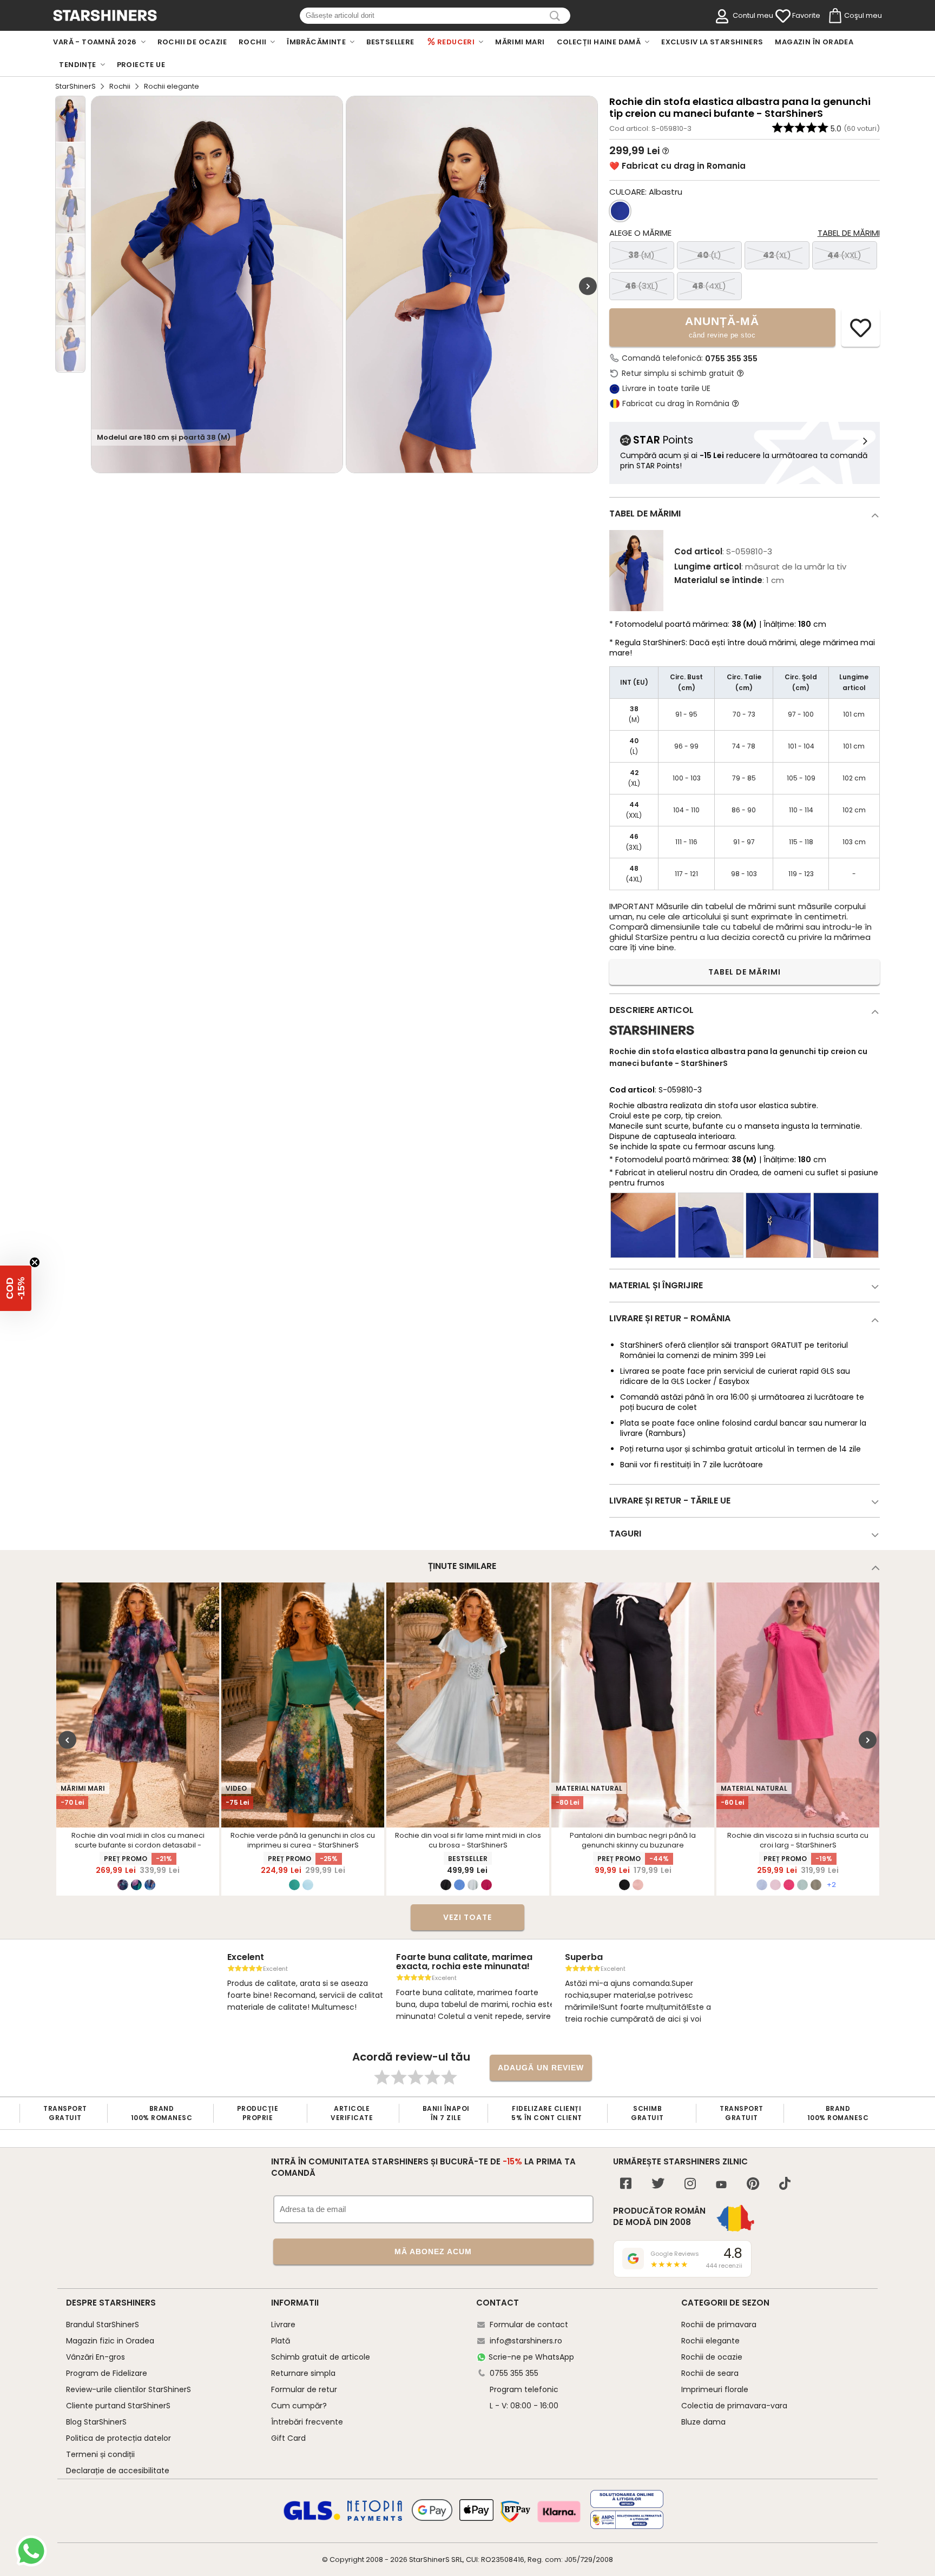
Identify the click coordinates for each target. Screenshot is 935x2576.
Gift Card (288, 2438)
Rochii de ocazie (712, 2357)
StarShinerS (75, 86)
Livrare (283, 2325)
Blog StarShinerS (96, 2422)
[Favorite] (783, 16)
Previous (67, 1740)
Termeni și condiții (100, 2454)
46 (642, 286)
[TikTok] (785, 2185)
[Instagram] (690, 2185)
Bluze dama (703, 2422)
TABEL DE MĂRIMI (745, 972)
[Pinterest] (753, 2185)
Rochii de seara (710, 2373)
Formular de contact (529, 2325)
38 (641, 255)
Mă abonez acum (433, 2251)
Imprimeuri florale (715, 2389)
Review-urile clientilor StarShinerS (129, 2389)
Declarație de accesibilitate (118, 2471)
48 (709, 286)
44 (844, 255)
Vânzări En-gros (96, 2357)
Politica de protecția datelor (118, 2438)
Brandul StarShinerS (103, 2325)
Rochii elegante (710, 2341)
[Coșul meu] (834, 16)
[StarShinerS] (652, 1039)
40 (709, 255)
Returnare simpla (303, 2373)
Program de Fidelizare (107, 2373)
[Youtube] (721, 2185)
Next (588, 286)
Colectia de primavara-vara (734, 2406)
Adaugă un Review (541, 2068)
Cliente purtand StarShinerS (118, 2406)
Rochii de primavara (719, 2325)
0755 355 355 (731, 359)
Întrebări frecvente (307, 2422)
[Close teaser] (35, 1262)
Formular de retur (304, 2389)
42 (777, 255)
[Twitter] (658, 2185)
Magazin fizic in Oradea (110, 2341)
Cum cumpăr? (299, 2406)
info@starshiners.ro (526, 2341)
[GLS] (312, 2519)
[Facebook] (626, 2185)
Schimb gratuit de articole (321, 2357)
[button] (16, 1288)
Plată (281, 2341)
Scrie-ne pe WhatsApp (531, 2357)
